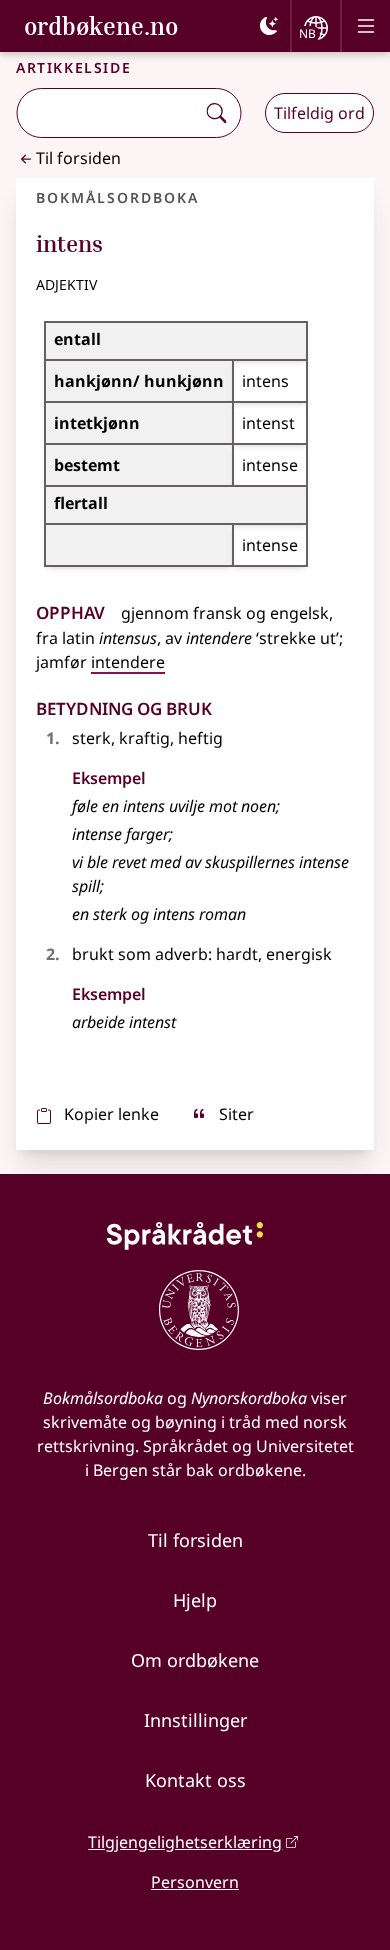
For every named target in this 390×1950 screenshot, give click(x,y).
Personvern (195, 1882)
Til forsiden (78, 158)
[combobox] (107, 113)
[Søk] (216, 113)
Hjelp (195, 1600)
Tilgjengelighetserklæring (185, 1842)
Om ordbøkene (195, 1660)
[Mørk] (269, 26)
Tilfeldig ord (319, 113)
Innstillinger (195, 1720)
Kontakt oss (195, 1780)
